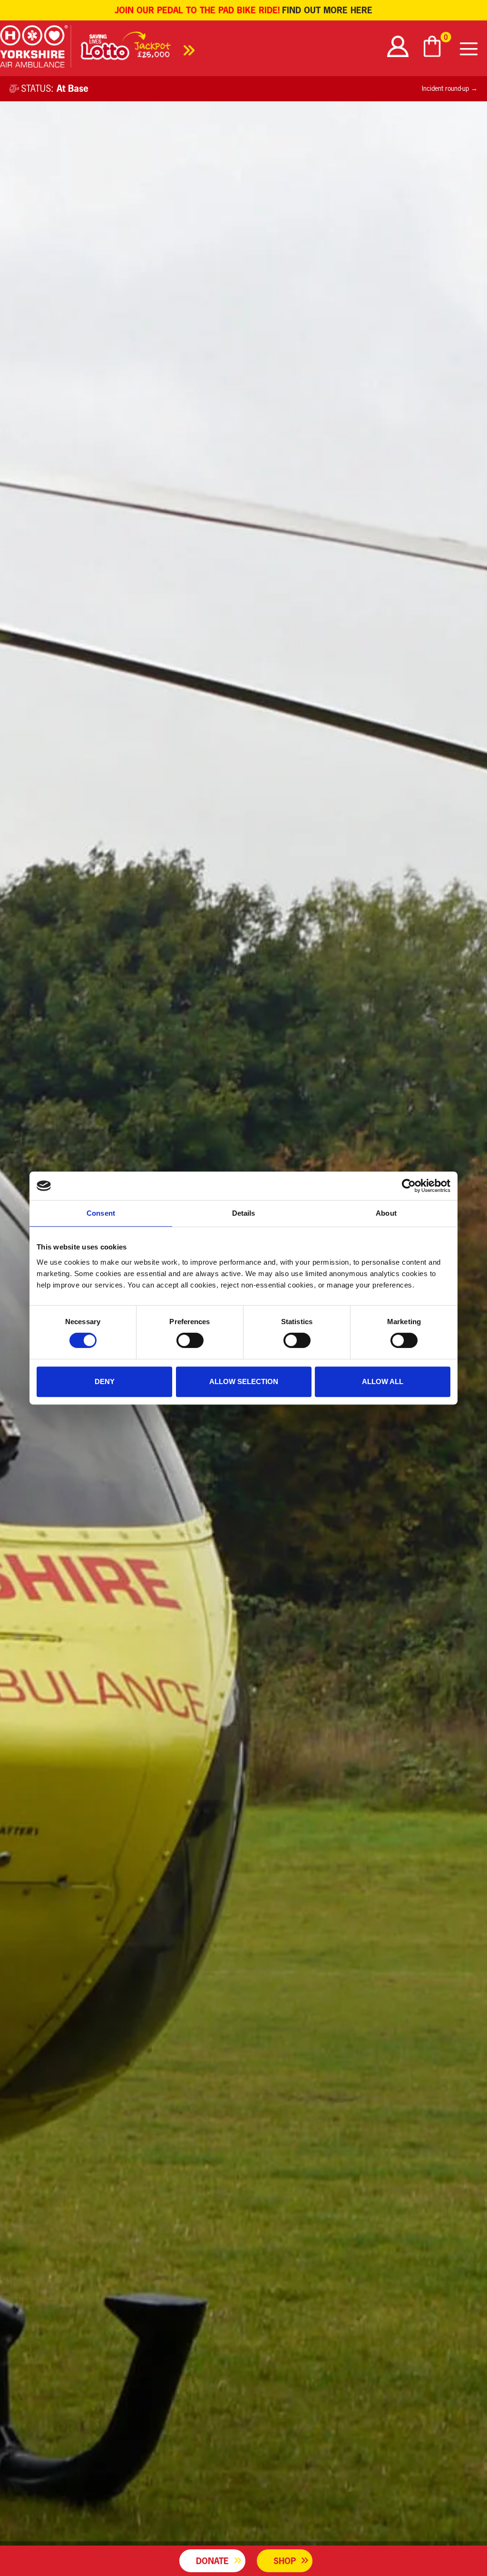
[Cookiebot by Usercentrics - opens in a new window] (409, 1186)
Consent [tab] (101, 1213)
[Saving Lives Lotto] (138, 49)
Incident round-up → (450, 88)
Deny (105, 1381)
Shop (285, 2561)
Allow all (383, 1381)
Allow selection (244, 1381)
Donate (212, 2561)
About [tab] (386, 1213)
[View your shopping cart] (433, 46)
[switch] (190, 1340)
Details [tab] (244, 1213)
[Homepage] (36, 48)
